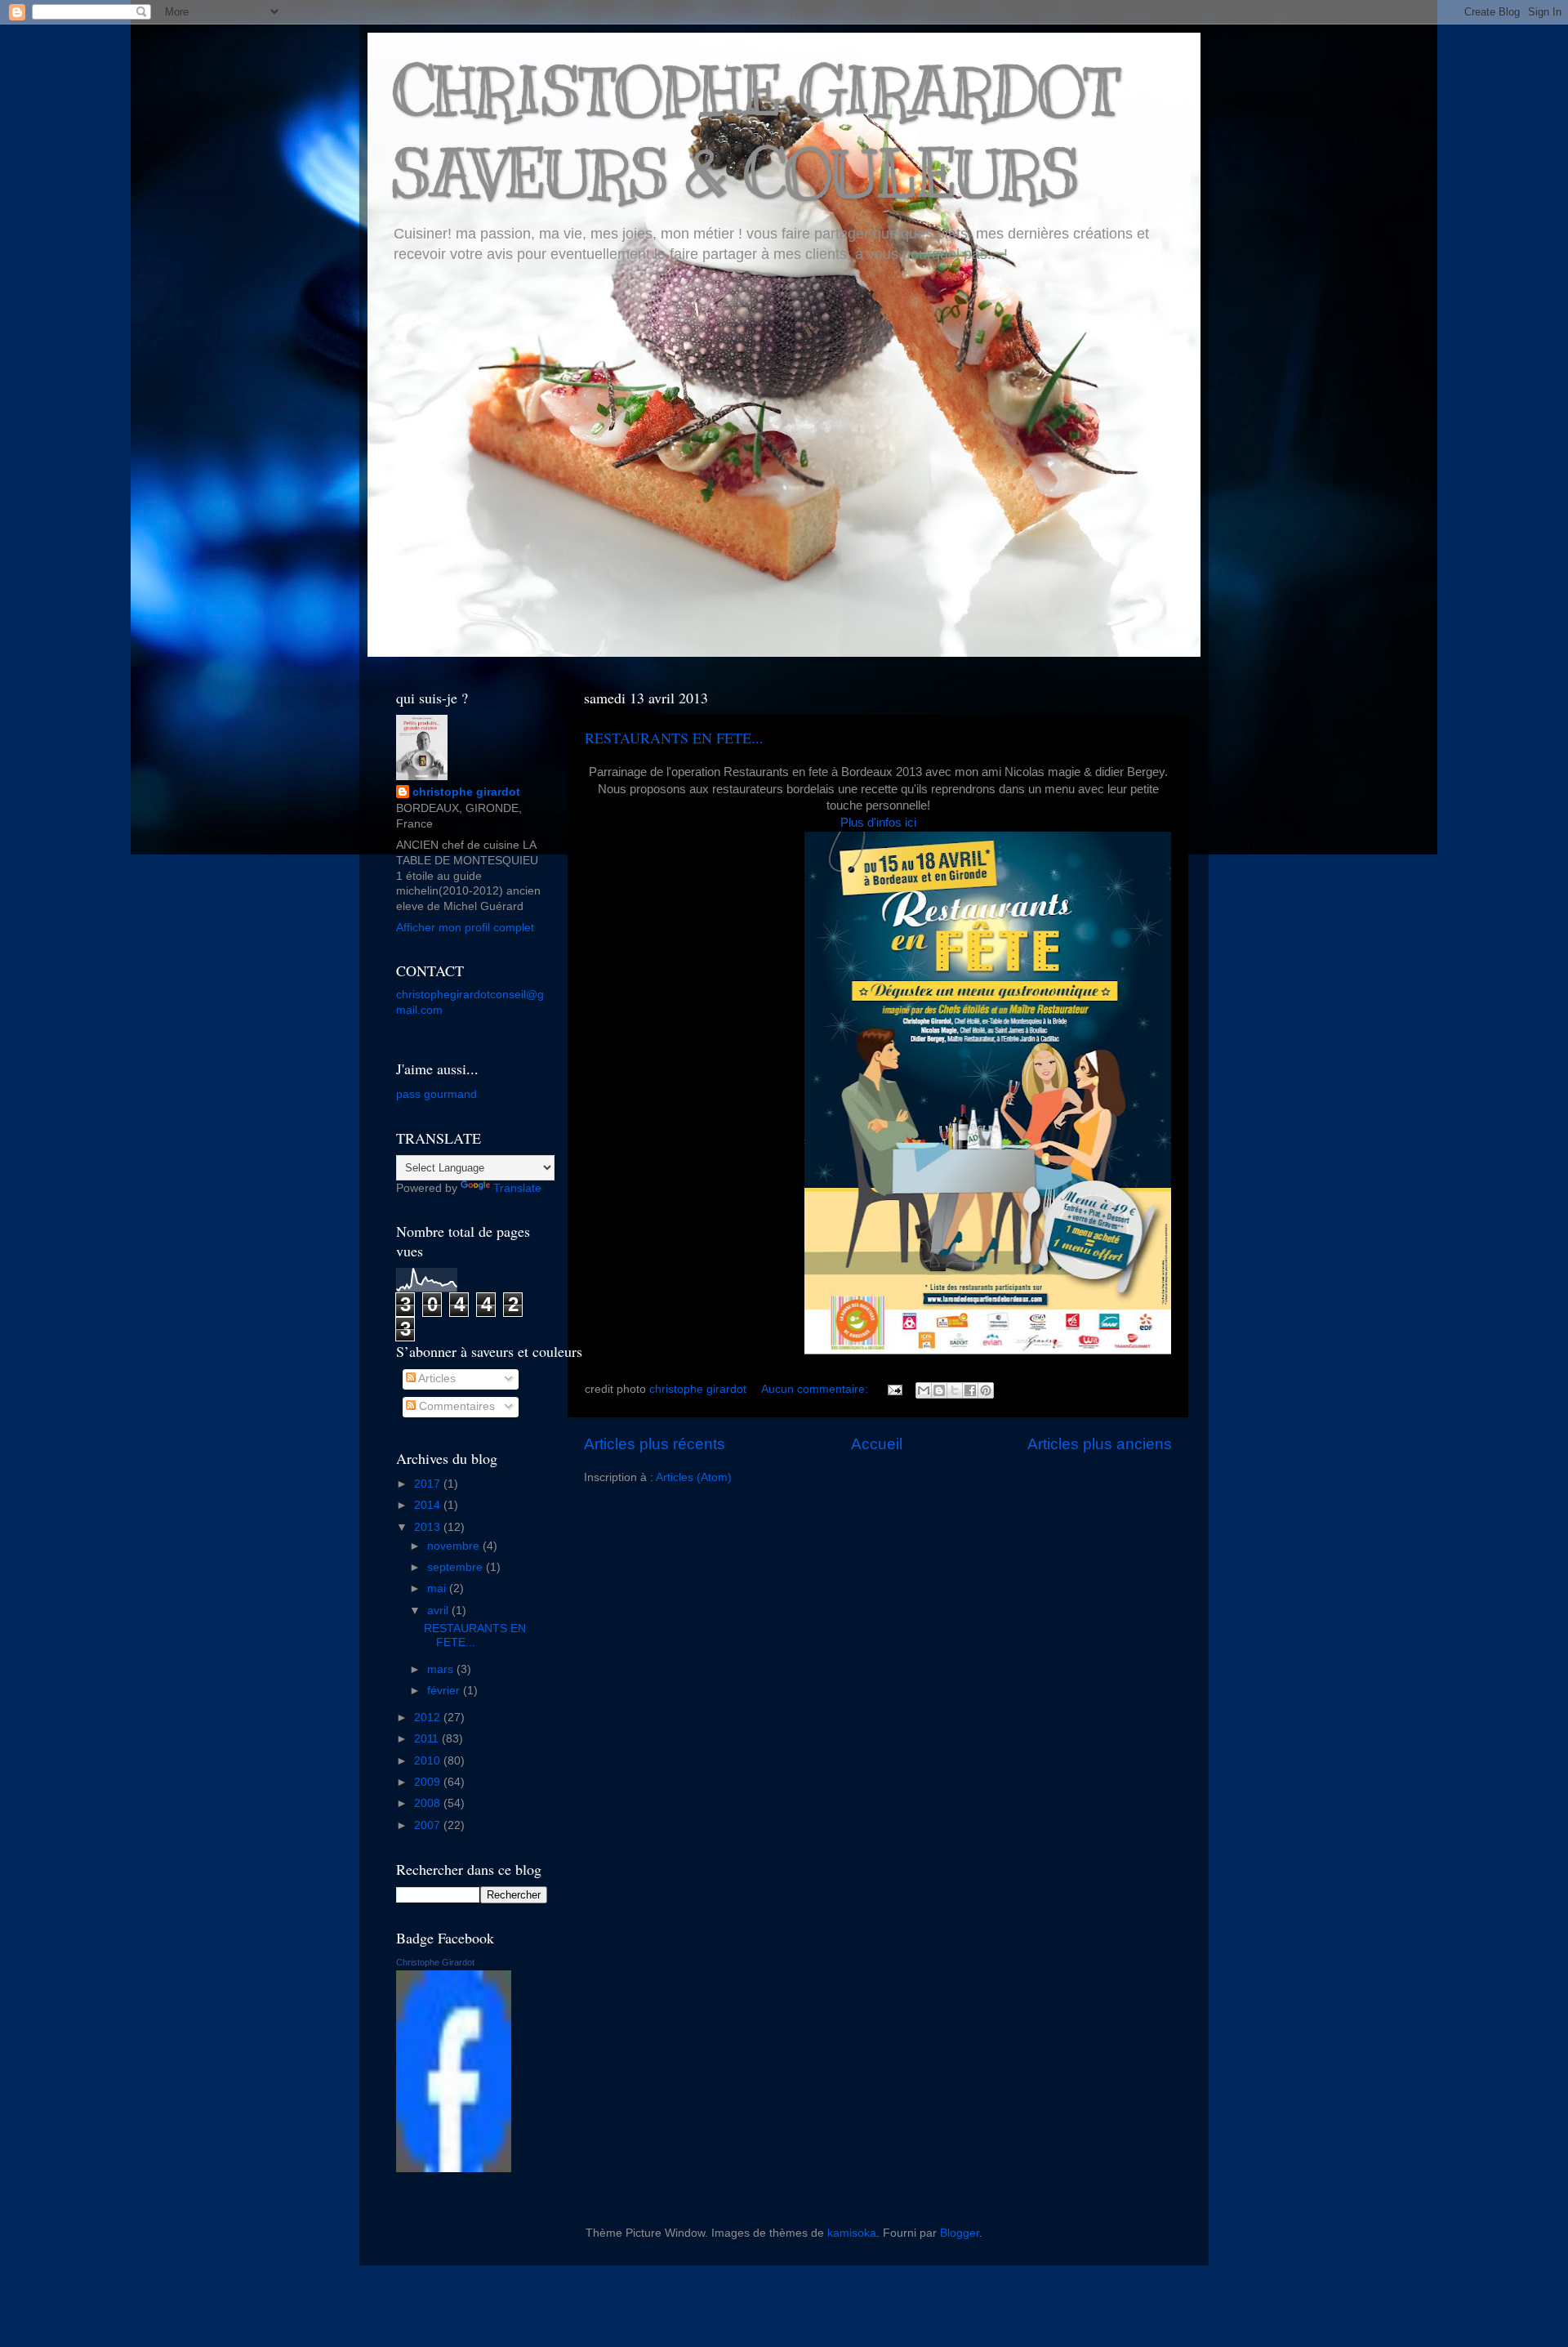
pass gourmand (437, 1094)
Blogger (960, 2233)
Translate (517, 1188)
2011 (428, 1739)
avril (439, 1611)
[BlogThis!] (939, 1390)
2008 (429, 1803)
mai (438, 1588)
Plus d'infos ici (878, 823)
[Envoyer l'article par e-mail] (894, 1389)
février (445, 1691)
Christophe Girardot (435, 1962)
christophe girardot (466, 792)
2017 (429, 1484)
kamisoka (852, 2233)
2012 (429, 1718)
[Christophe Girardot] (454, 2169)
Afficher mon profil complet (465, 928)
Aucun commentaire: (816, 1389)
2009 (429, 1782)
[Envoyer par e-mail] (924, 1390)
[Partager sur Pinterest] (986, 1390)
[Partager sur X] (955, 1390)
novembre (455, 1546)
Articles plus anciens (1100, 1444)
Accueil (877, 1444)
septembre (457, 1567)
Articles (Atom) (694, 1477)
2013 (429, 1527)
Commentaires (455, 1406)
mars (442, 1669)
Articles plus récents (655, 1444)
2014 (429, 1505)
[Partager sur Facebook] (970, 1390)
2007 (429, 1825)
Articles (436, 1379)
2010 (429, 1761)
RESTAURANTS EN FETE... (674, 738)
